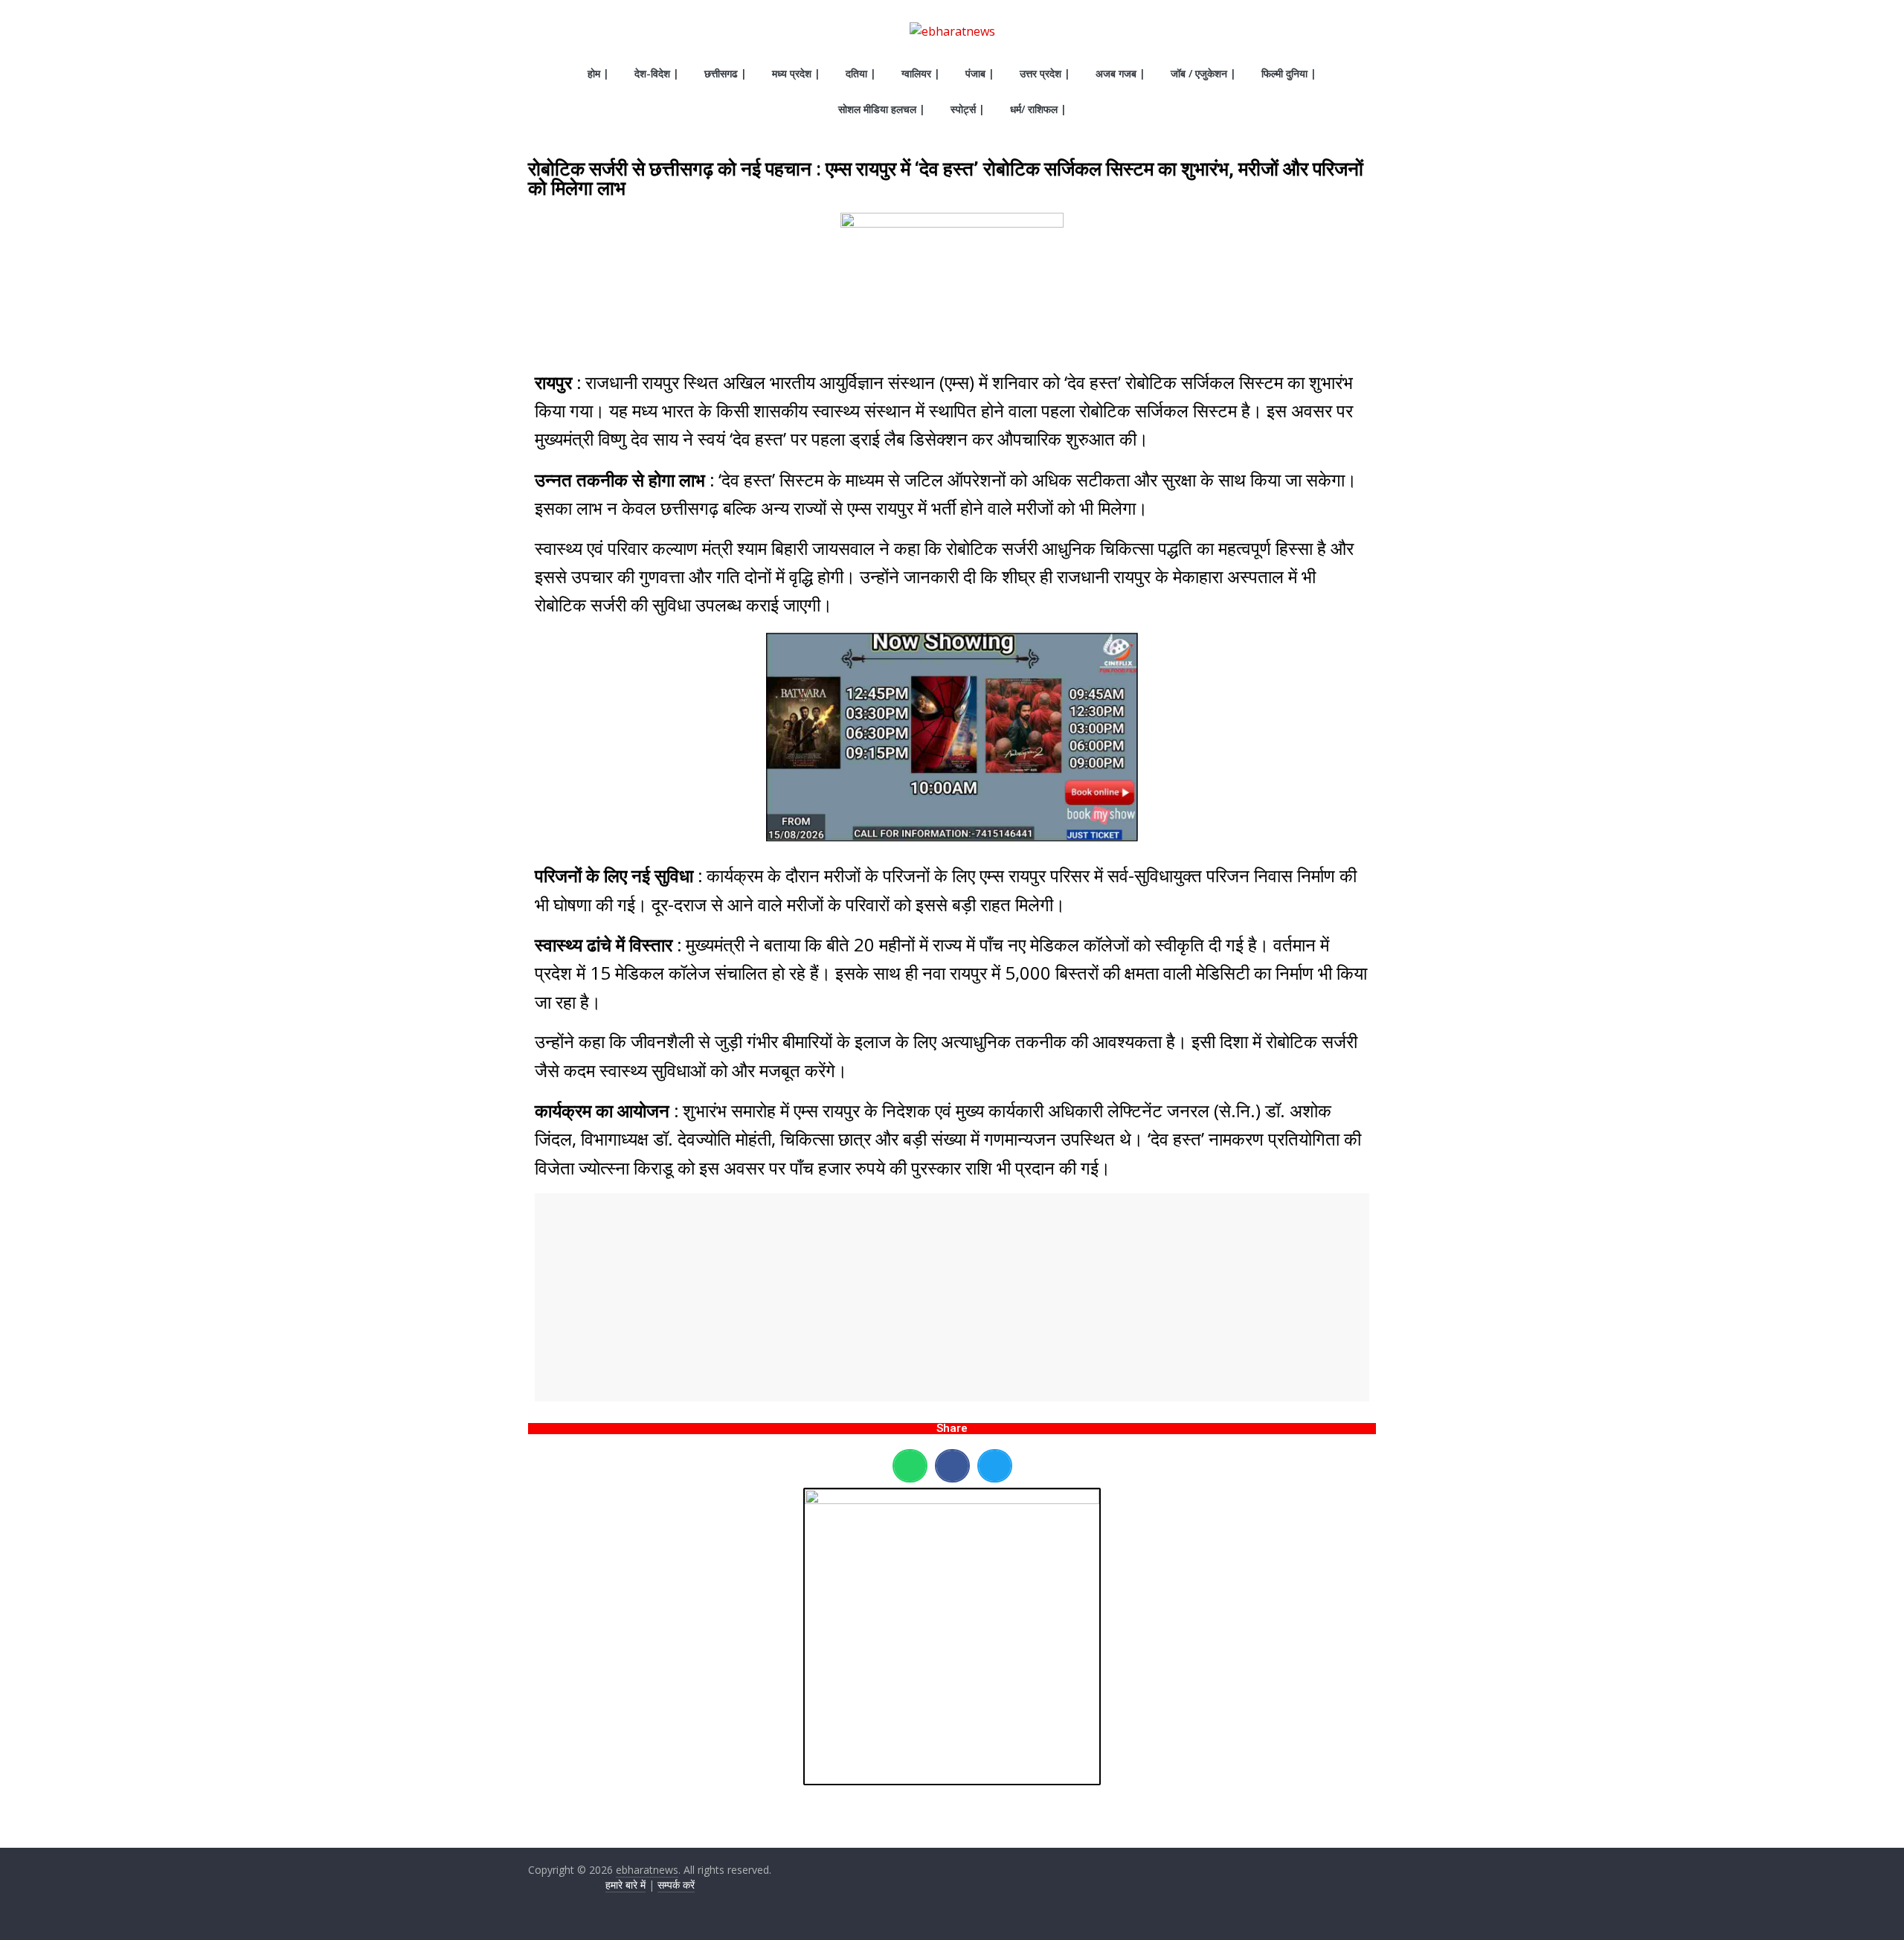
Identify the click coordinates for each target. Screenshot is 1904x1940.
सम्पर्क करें (676, 1885)
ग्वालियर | (921, 73)
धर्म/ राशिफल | (1038, 109)
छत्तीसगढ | (726, 73)
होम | (598, 73)
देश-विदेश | (657, 73)
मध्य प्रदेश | (796, 73)
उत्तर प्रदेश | (1045, 73)
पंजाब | (980, 73)
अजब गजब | (1120, 73)
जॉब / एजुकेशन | (1203, 73)
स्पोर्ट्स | (968, 109)
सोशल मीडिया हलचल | (882, 109)
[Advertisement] (952, 1297)
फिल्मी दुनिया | (1289, 73)
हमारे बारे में (625, 1885)
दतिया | (861, 73)
